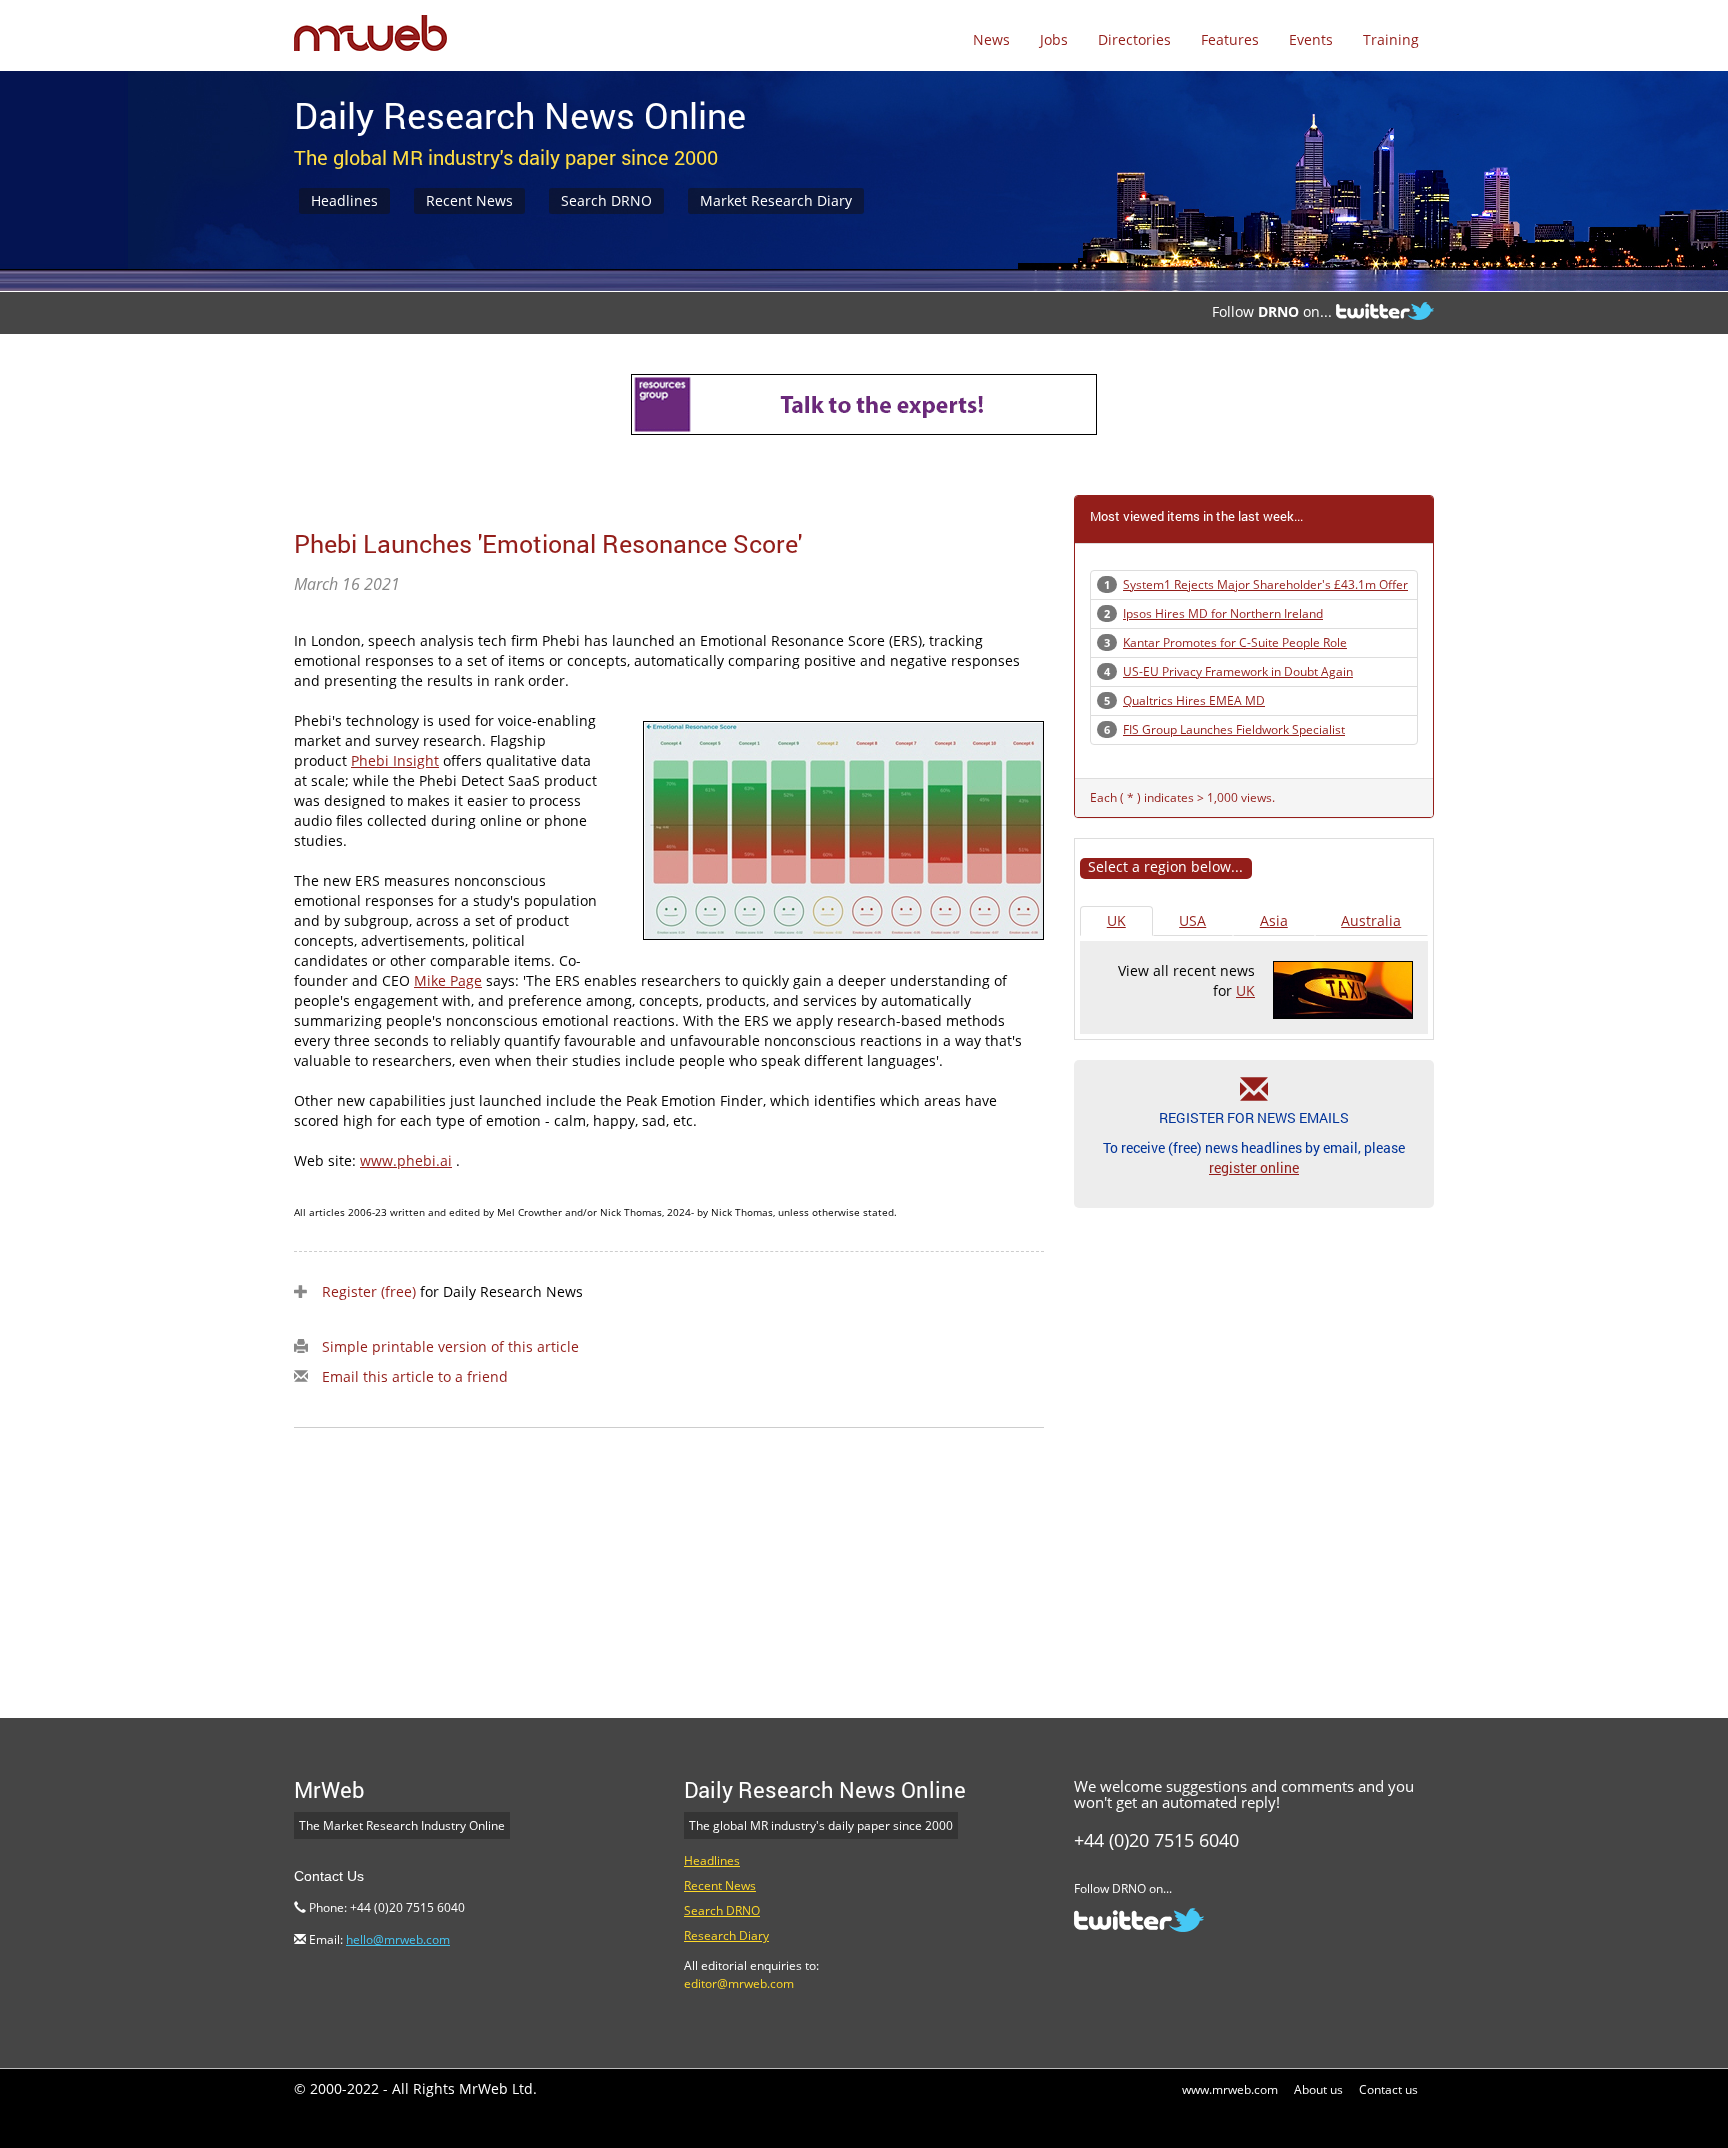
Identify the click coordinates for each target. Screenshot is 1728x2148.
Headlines (344, 200)
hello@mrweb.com (398, 1939)
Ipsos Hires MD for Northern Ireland (1223, 613)
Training (1391, 39)
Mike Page (448, 980)
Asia (1274, 920)
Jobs (1054, 39)
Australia (1371, 920)
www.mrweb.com (1230, 2089)
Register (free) (369, 1291)
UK (1116, 920)
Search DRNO (606, 200)
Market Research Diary (776, 200)
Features (1230, 39)
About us (1318, 2089)
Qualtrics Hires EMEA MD (1194, 700)
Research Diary (726, 1935)
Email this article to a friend (415, 1376)
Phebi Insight (395, 760)
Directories (1134, 39)
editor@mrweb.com (739, 1983)
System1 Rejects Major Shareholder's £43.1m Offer (1265, 584)
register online (1254, 1167)
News (991, 39)
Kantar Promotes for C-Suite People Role (1235, 642)
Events (1311, 39)
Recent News (469, 200)
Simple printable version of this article (450, 1346)
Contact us (1388, 2089)
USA (1192, 920)
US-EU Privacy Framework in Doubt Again (1238, 671)
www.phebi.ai (406, 1160)
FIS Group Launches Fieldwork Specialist (1234, 729)
